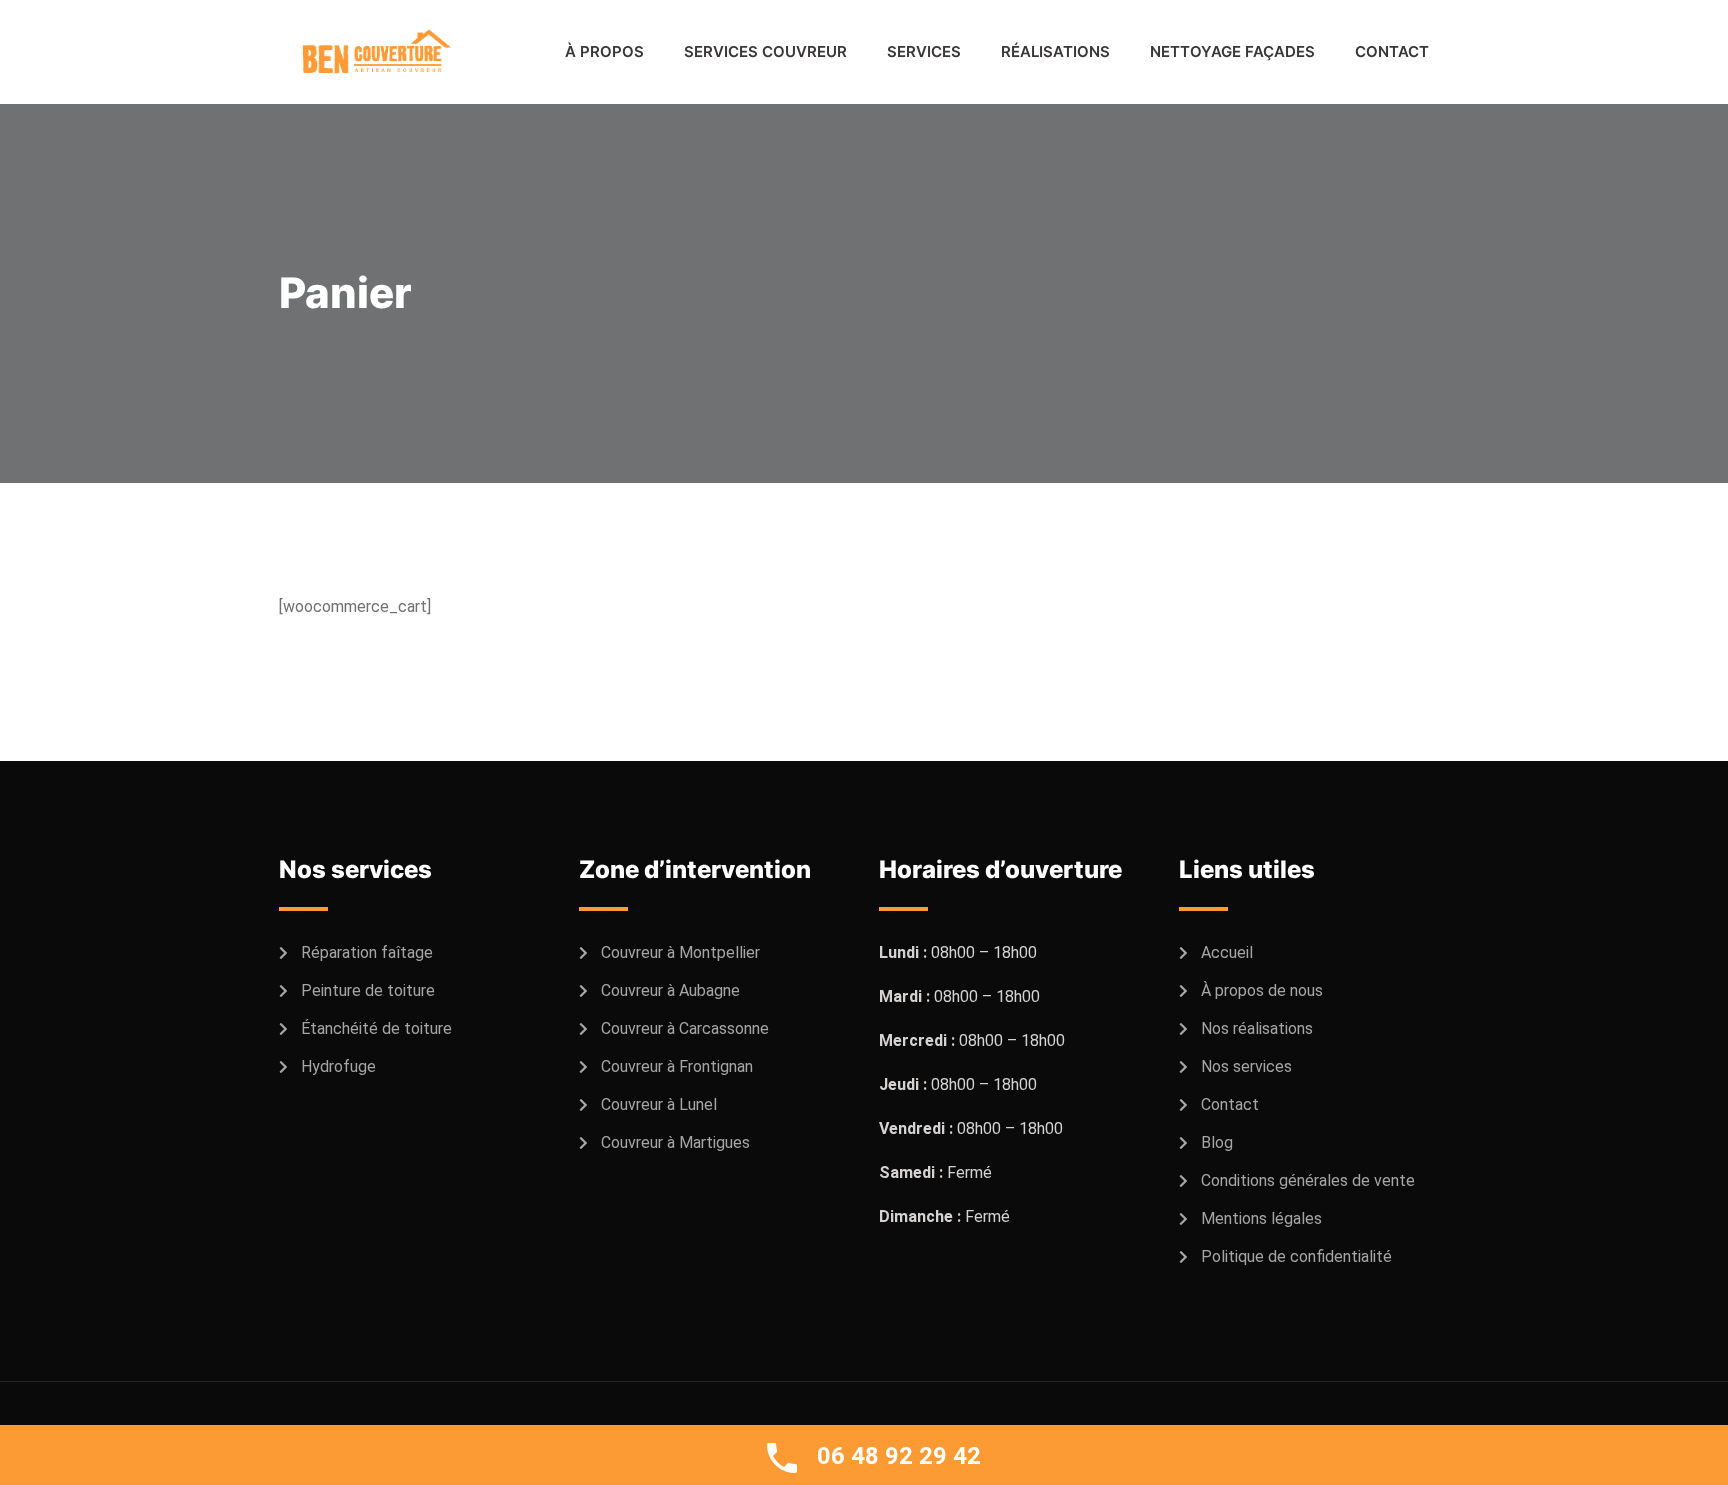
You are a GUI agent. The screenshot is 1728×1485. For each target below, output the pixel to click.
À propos (604, 51)
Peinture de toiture (368, 990)
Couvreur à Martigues (675, 1142)
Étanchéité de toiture (376, 1028)
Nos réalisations (1257, 1028)
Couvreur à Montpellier (680, 952)
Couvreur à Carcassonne (685, 1028)
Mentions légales (1261, 1218)
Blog (1217, 1142)
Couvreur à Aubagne (670, 990)
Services (924, 51)
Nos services (1246, 1066)
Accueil (1227, 952)
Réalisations (1055, 51)
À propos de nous (1262, 990)
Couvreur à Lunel (659, 1104)
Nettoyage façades (1232, 51)
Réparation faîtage (367, 952)
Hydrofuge (338, 1066)
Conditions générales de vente (1308, 1180)
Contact (1392, 51)
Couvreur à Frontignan (677, 1066)
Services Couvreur (765, 51)
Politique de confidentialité (1296, 1256)
